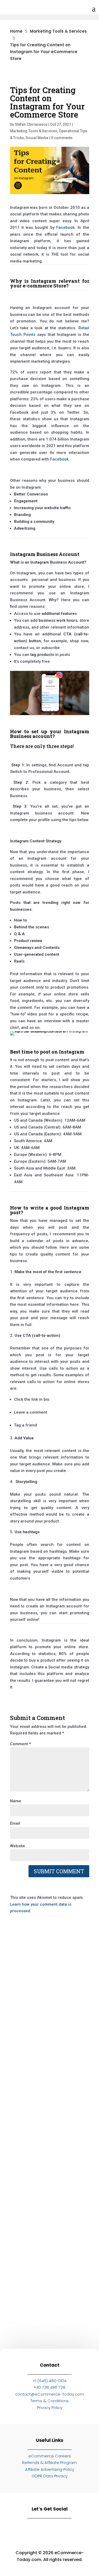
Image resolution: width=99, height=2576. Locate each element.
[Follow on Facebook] (50, 2528)
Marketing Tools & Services (34, 131)
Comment (20, 1744)
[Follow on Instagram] (34, 2528)
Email (15, 1823)
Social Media (37, 138)
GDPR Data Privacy (50, 2476)
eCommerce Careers (50, 2456)
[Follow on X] (80, 2528)
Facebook (65, 227)
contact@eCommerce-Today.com (50, 2394)
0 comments (62, 138)
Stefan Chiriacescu (31, 124)
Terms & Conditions (49, 2401)
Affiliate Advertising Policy (50, 2469)
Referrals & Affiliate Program (49, 2463)
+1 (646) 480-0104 (49, 2381)
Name (16, 1801)
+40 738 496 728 (49, 2387)
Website (18, 1846)
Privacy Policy (50, 2408)
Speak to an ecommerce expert (51, 2320)
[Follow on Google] (65, 2528)
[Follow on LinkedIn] (19, 2528)
